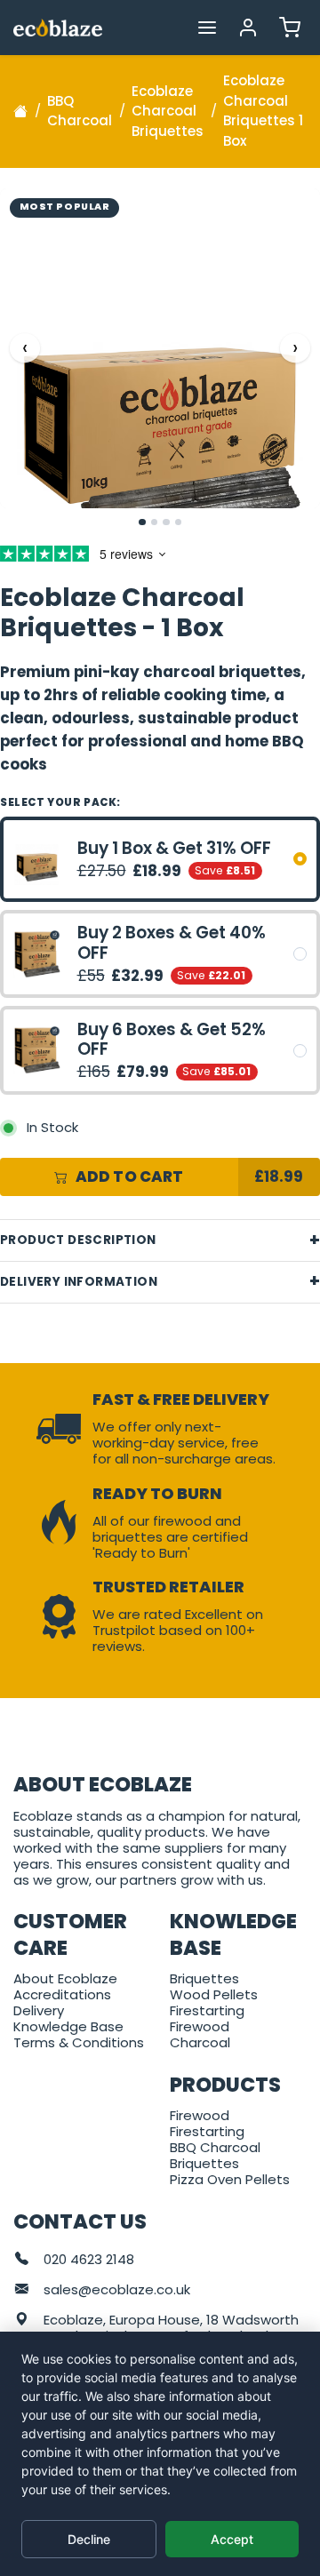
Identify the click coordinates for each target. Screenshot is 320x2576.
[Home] (20, 111)
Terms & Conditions (79, 2042)
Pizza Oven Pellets (230, 2179)
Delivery (39, 2010)
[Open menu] (207, 27)
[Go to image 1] (142, 522)
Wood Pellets (214, 1994)
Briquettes (204, 1978)
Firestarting (207, 2010)
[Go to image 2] (155, 522)
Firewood (200, 2026)
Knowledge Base (68, 2026)
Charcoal (200, 2042)
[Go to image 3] (166, 522)
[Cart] (289, 27)
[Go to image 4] (179, 522)
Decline (89, 2539)
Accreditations (62, 1994)
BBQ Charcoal (215, 2147)
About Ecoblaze (65, 1978)
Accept (232, 2539)
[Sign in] (248, 27)
